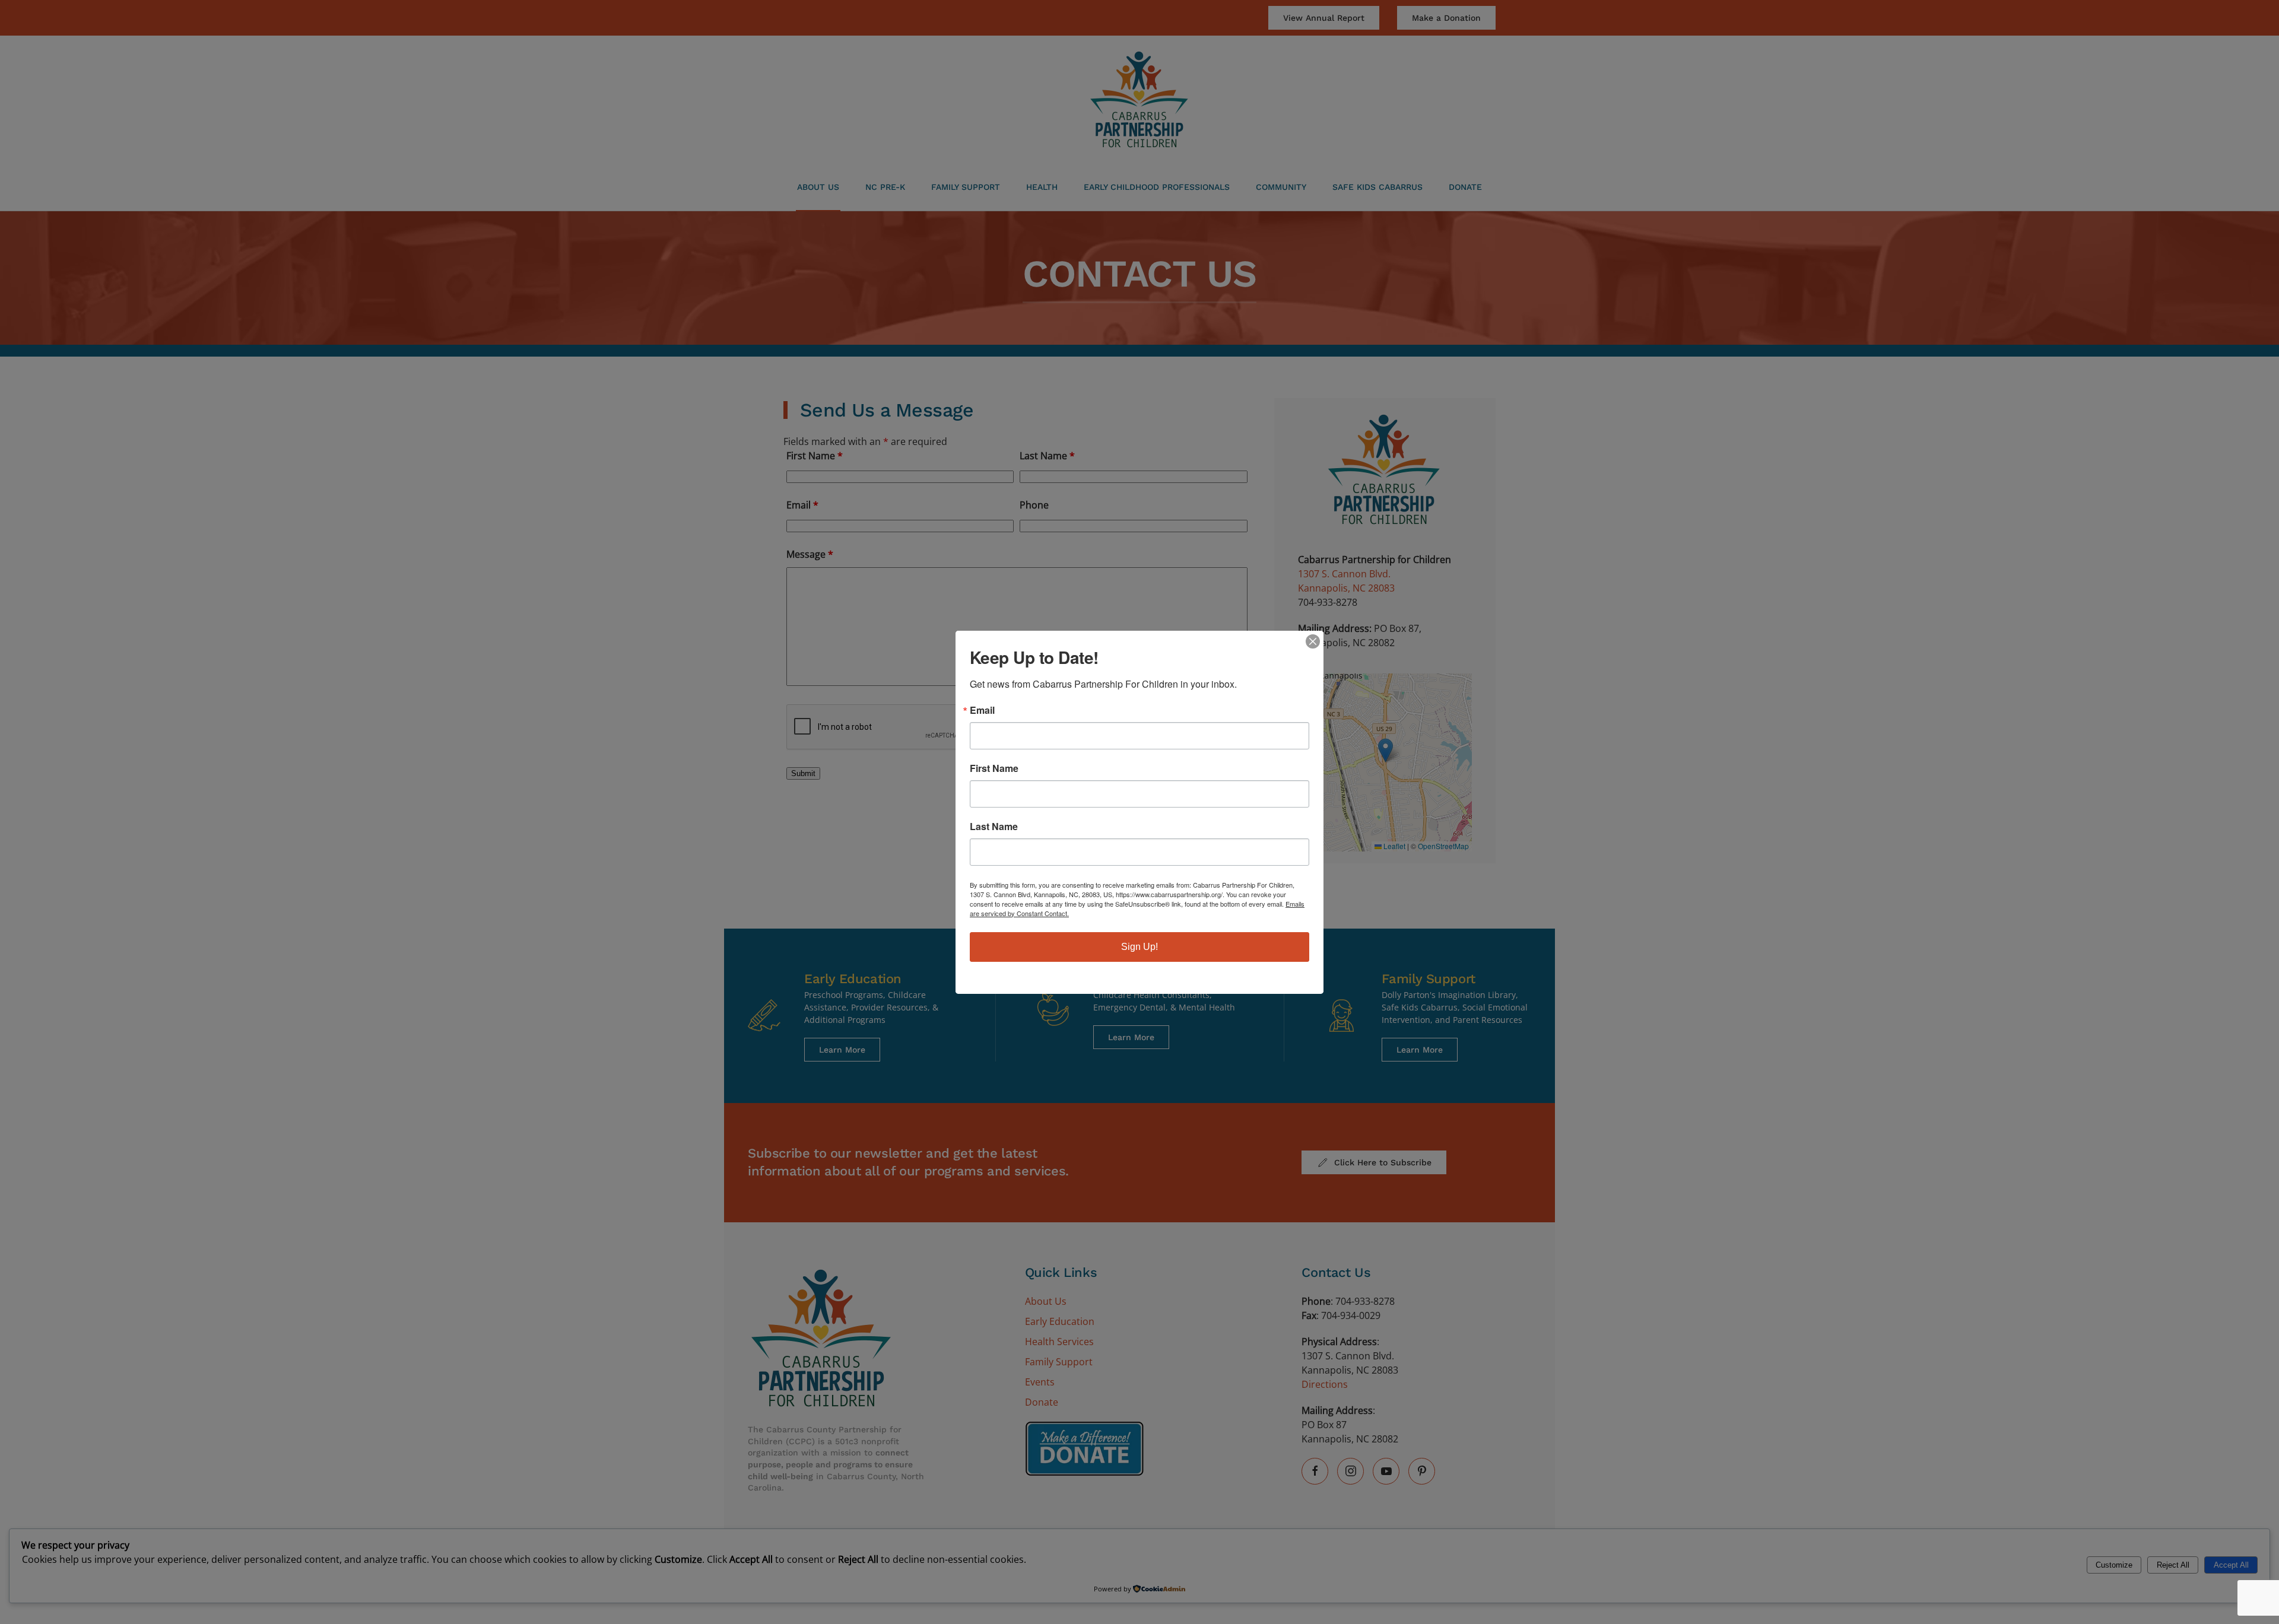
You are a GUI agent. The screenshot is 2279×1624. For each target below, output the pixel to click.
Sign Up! (1139, 947)
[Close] (1313, 641)
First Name (994, 768)
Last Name (994, 827)
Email (982, 710)
